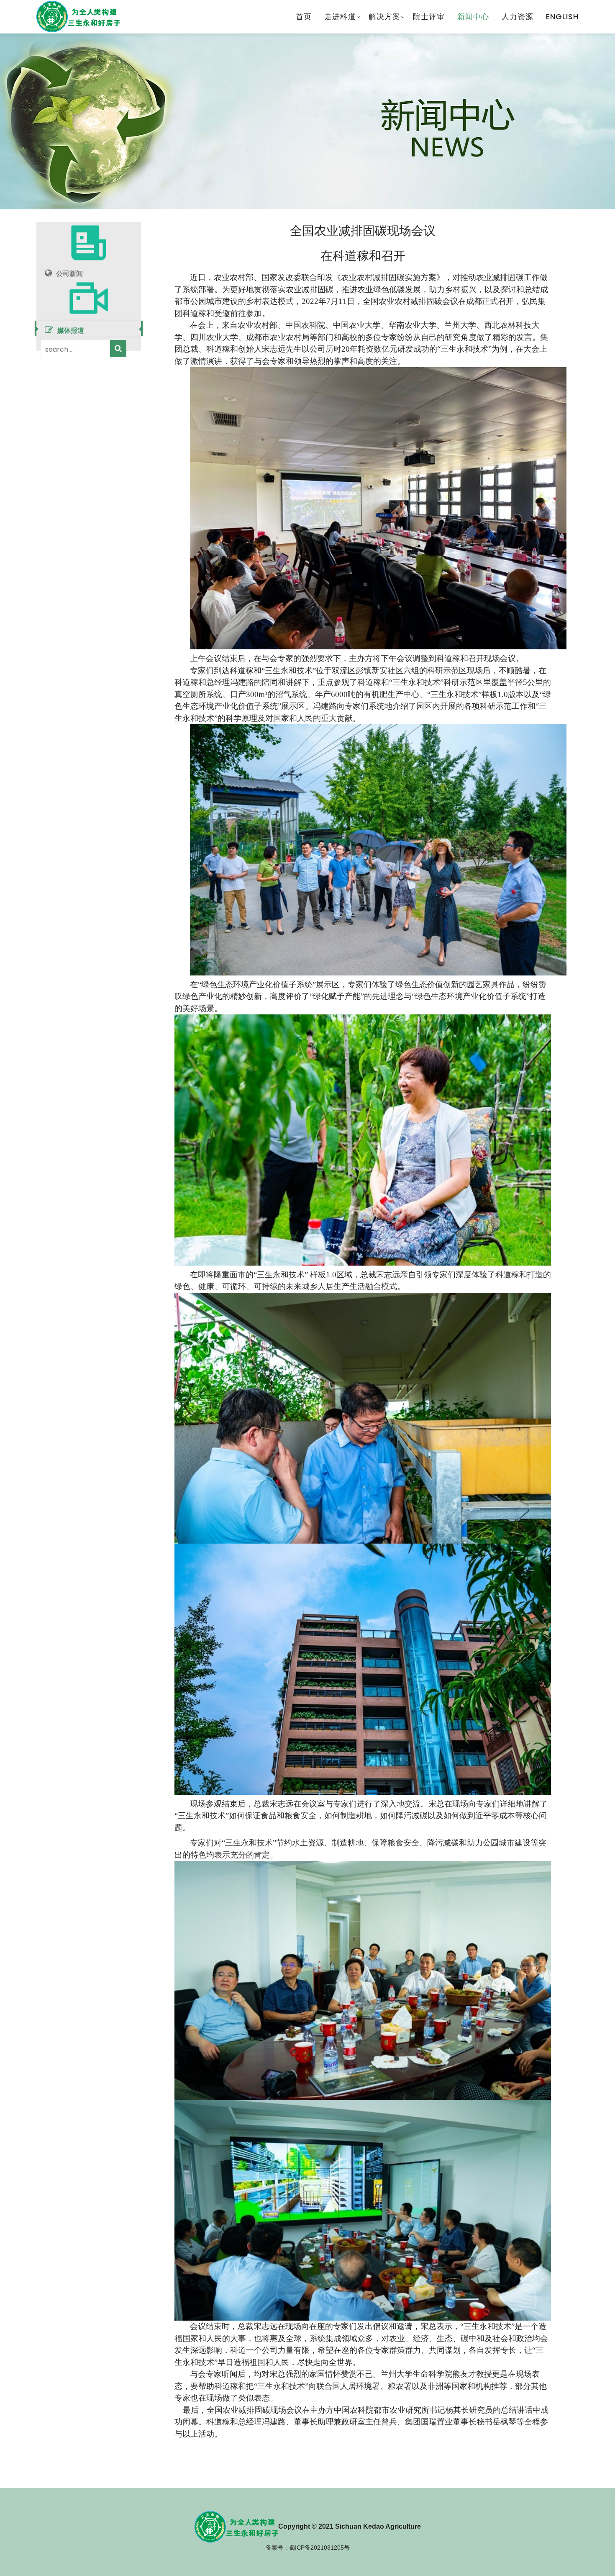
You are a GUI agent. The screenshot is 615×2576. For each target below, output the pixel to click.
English (562, 17)
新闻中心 (473, 17)
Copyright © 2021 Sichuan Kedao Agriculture (350, 2526)
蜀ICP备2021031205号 (319, 2548)
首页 (304, 17)
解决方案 (384, 17)
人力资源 (518, 17)
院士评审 (429, 17)
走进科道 (340, 17)
